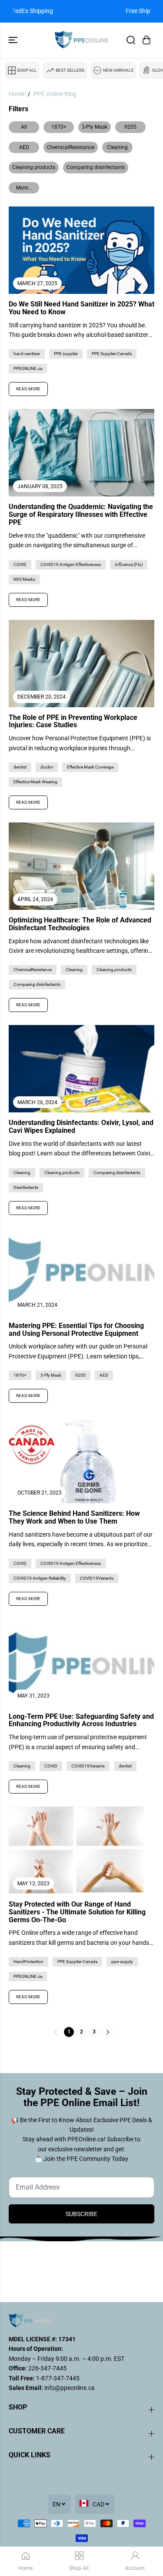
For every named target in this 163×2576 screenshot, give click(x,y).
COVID (20, 564)
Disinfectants (26, 1187)
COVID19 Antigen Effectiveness (71, 564)
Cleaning (117, 147)
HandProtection (28, 1962)
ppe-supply (122, 1962)
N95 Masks (24, 579)
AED (24, 147)
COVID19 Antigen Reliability (40, 1578)
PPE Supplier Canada (112, 354)
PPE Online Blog (55, 94)
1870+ (59, 127)
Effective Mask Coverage (90, 767)
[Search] (131, 40)
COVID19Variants (97, 1578)
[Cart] (146, 40)
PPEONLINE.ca (28, 368)
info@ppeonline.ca (70, 2388)
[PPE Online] (81, 40)
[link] (81, 2320)
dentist (20, 767)
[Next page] (108, 2032)
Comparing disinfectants (96, 167)
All (24, 127)
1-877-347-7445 (57, 2378)
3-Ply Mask (95, 127)
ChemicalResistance (71, 147)
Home (17, 94)
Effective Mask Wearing (35, 782)
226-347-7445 (47, 2368)
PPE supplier (66, 354)
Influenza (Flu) (129, 564)
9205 (130, 127)
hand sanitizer (27, 354)
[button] (14, 40)
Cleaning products (34, 167)
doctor (47, 767)
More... (24, 188)
